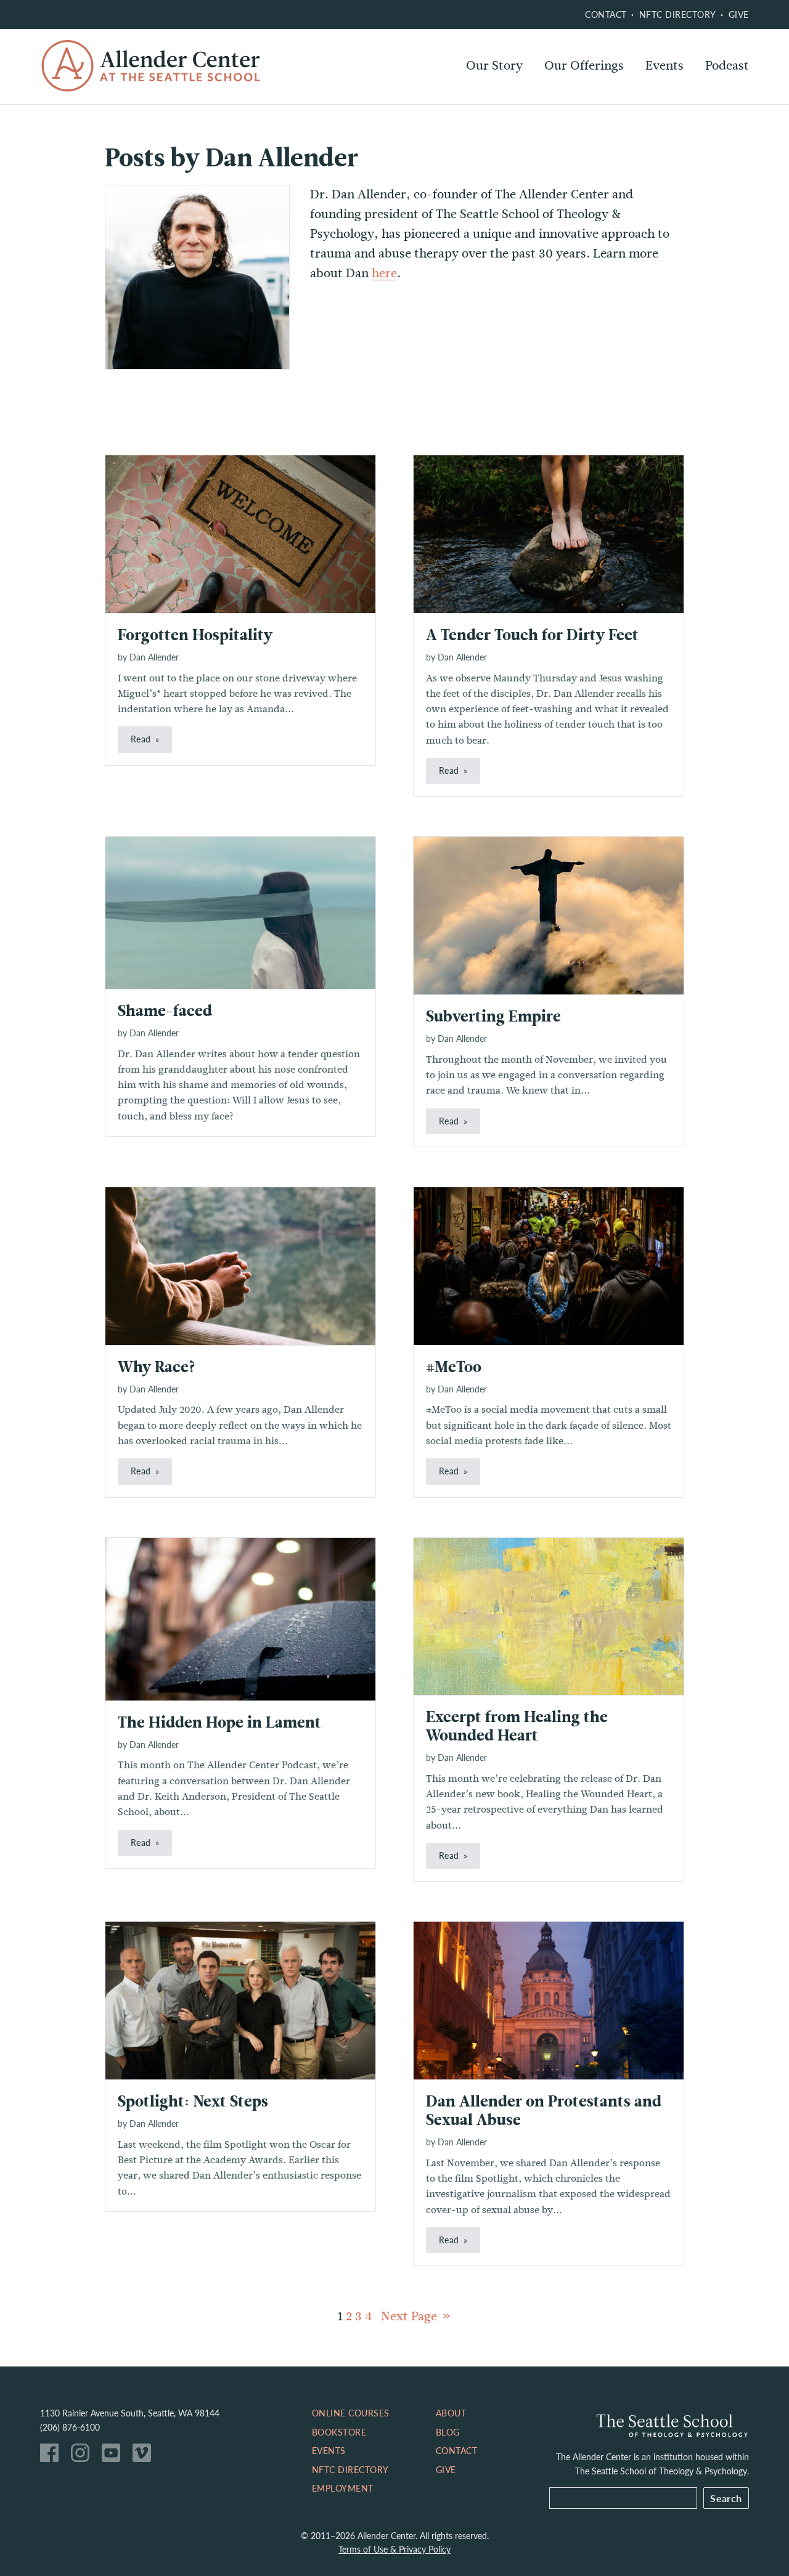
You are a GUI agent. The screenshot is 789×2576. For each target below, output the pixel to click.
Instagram (83, 2456)
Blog (448, 2432)
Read (141, 739)
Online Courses (588, 99)
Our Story (494, 66)
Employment (343, 2488)
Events (664, 66)
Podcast (727, 66)
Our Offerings (584, 66)
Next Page (409, 2316)
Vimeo (145, 2456)
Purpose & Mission (519, 99)
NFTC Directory (678, 14)
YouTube (114, 2456)
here (384, 273)
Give (739, 14)
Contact (606, 14)
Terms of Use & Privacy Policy (394, 2549)
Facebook (52, 2456)
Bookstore (339, 2432)
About (451, 2413)
